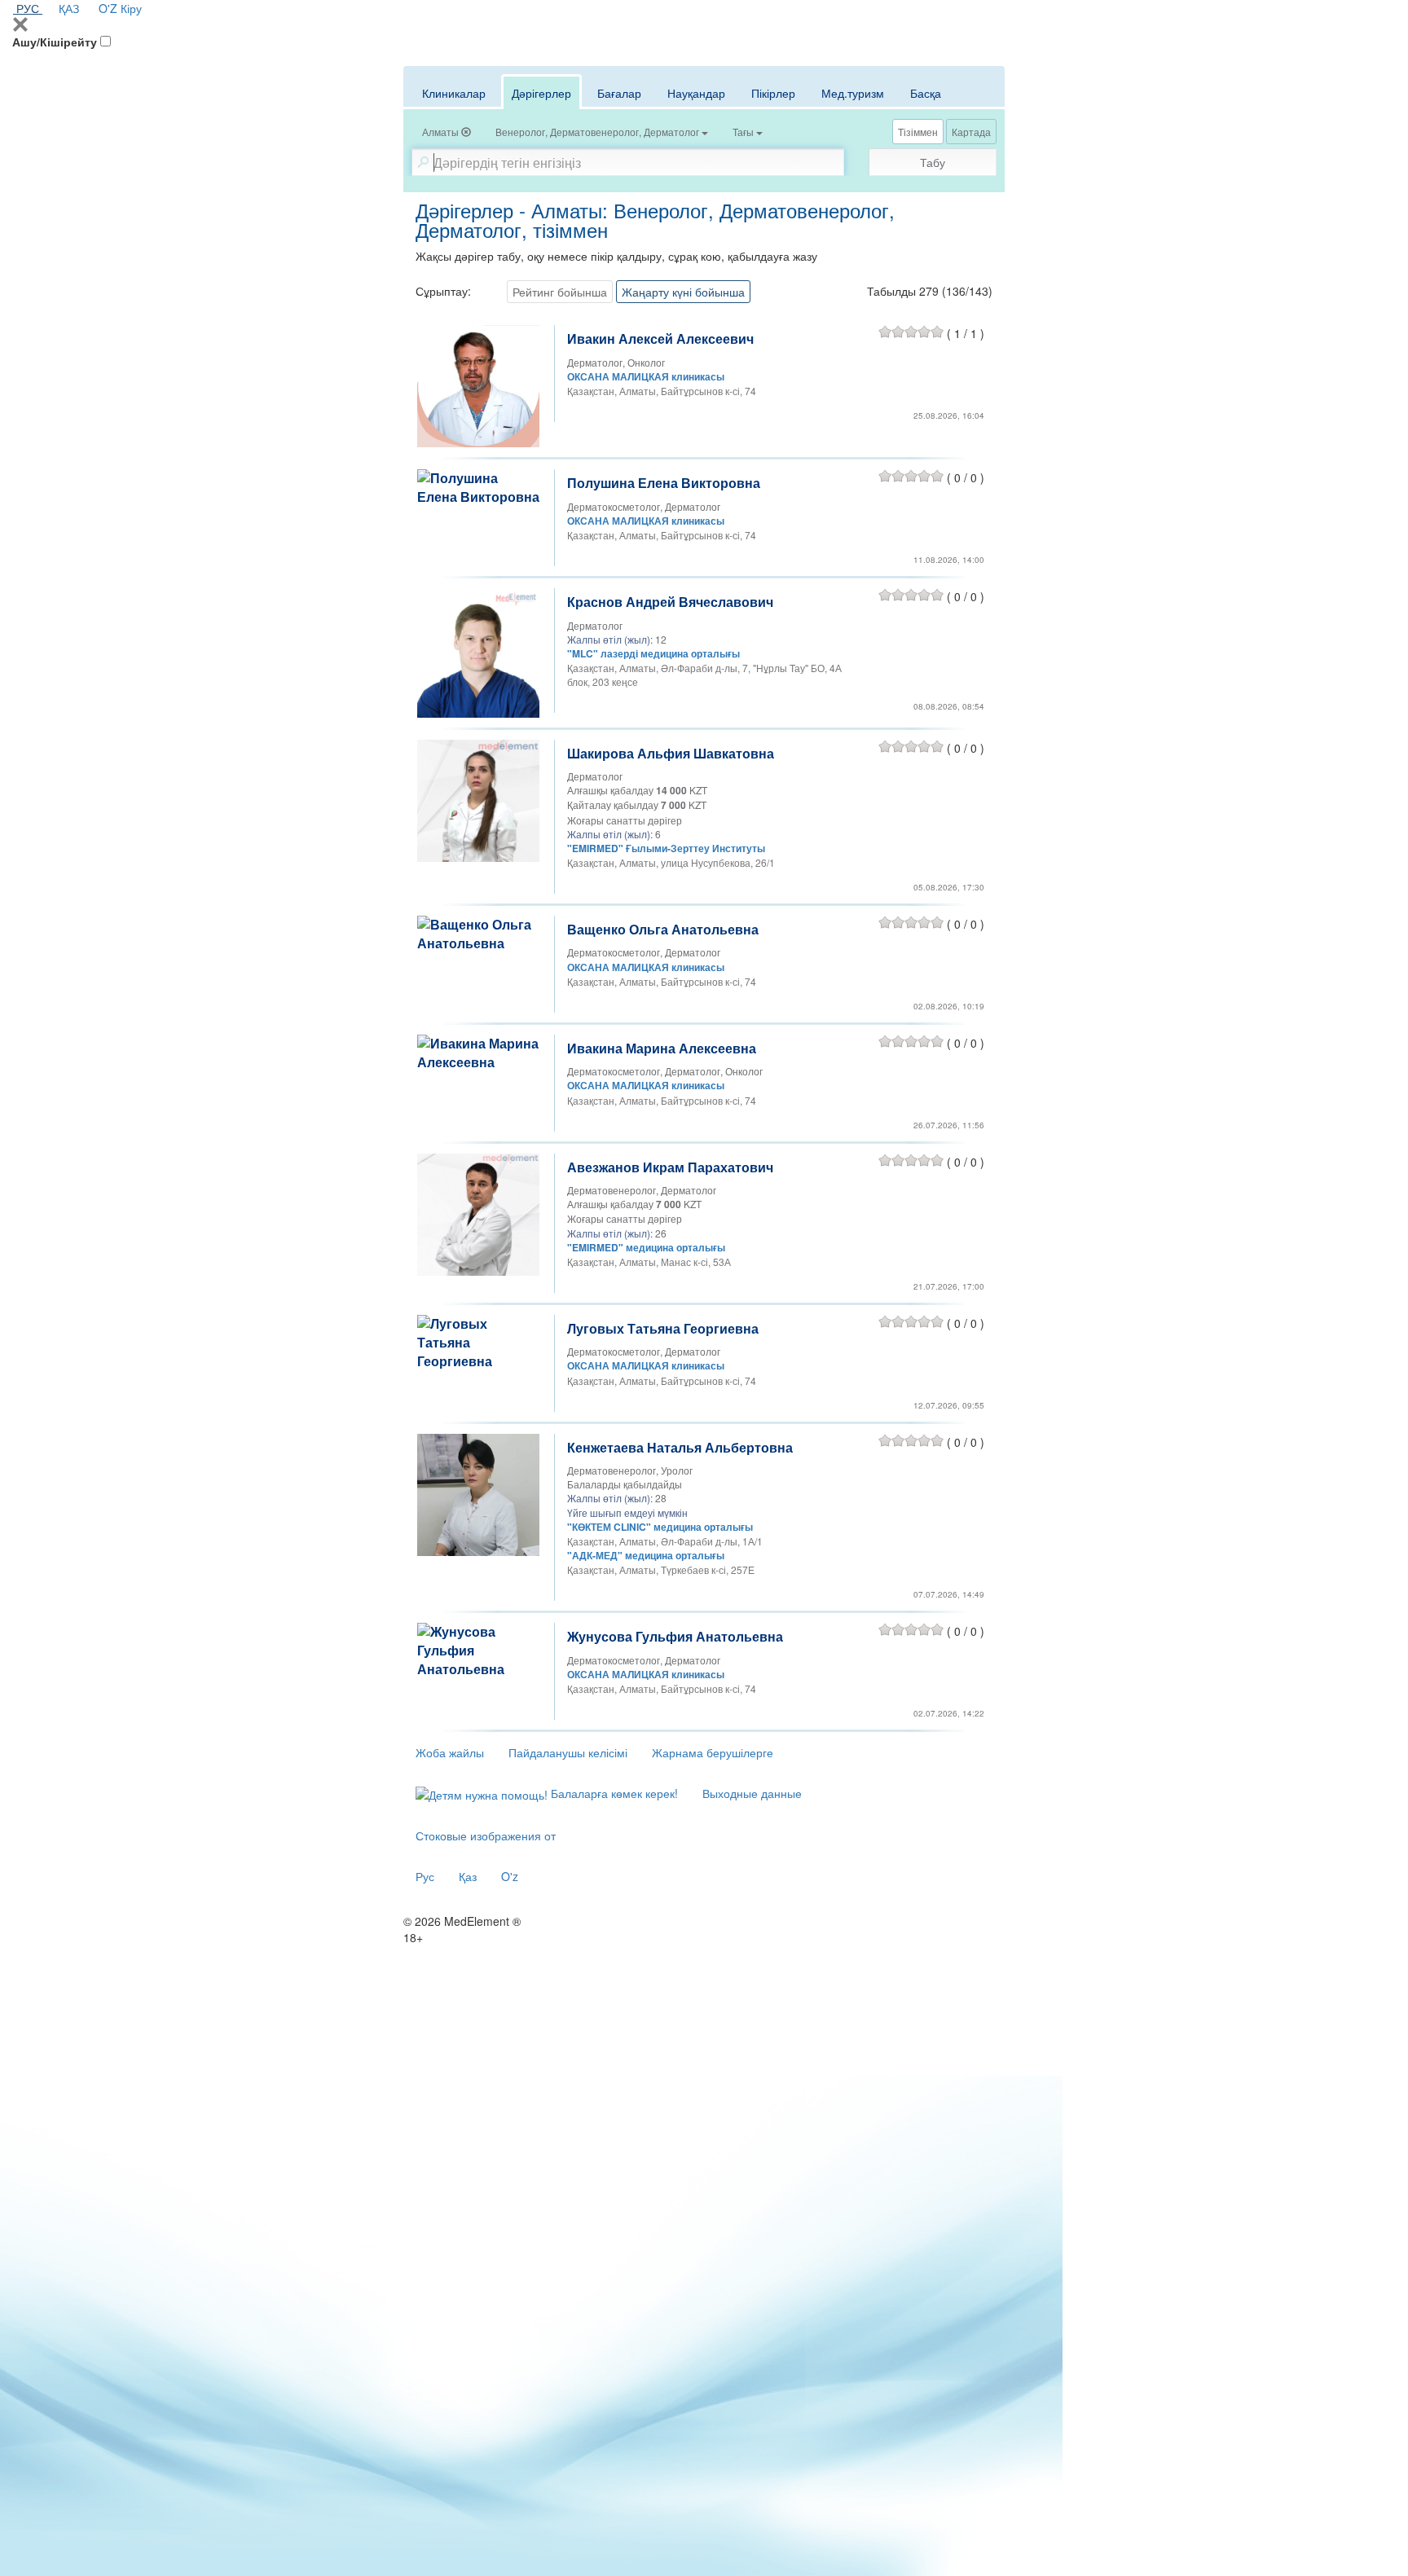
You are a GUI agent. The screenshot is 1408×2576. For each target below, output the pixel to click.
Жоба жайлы (450, 1752)
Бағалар (619, 93)
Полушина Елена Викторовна (664, 483)
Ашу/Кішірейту (55, 42)
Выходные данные (752, 1793)
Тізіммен (918, 132)
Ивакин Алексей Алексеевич (660, 338)
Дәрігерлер (541, 93)
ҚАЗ (69, 8)
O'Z (108, 8)
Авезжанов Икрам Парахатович (670, 1167)
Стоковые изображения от (486, 1835)
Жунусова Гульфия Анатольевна (675, 1636)
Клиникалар (454, 93)
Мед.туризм (853, 93)
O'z (510, 1876)
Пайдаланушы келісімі (568, 1752)
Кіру (131, 8)
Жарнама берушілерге (713, 1752)
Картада (971, 132)
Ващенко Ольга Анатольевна (663, 929)
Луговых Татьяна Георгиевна (663, 1328)
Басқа (926, 93)
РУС (28, 8)
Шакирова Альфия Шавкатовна (671, 753)
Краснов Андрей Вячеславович (670, 602)
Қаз (468, 1876)
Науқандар (696, 93)
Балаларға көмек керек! (613, 1793)
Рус (425, 1876)
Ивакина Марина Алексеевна (662, 1048)
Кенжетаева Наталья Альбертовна (680, 1447)
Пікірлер (773, 93)
